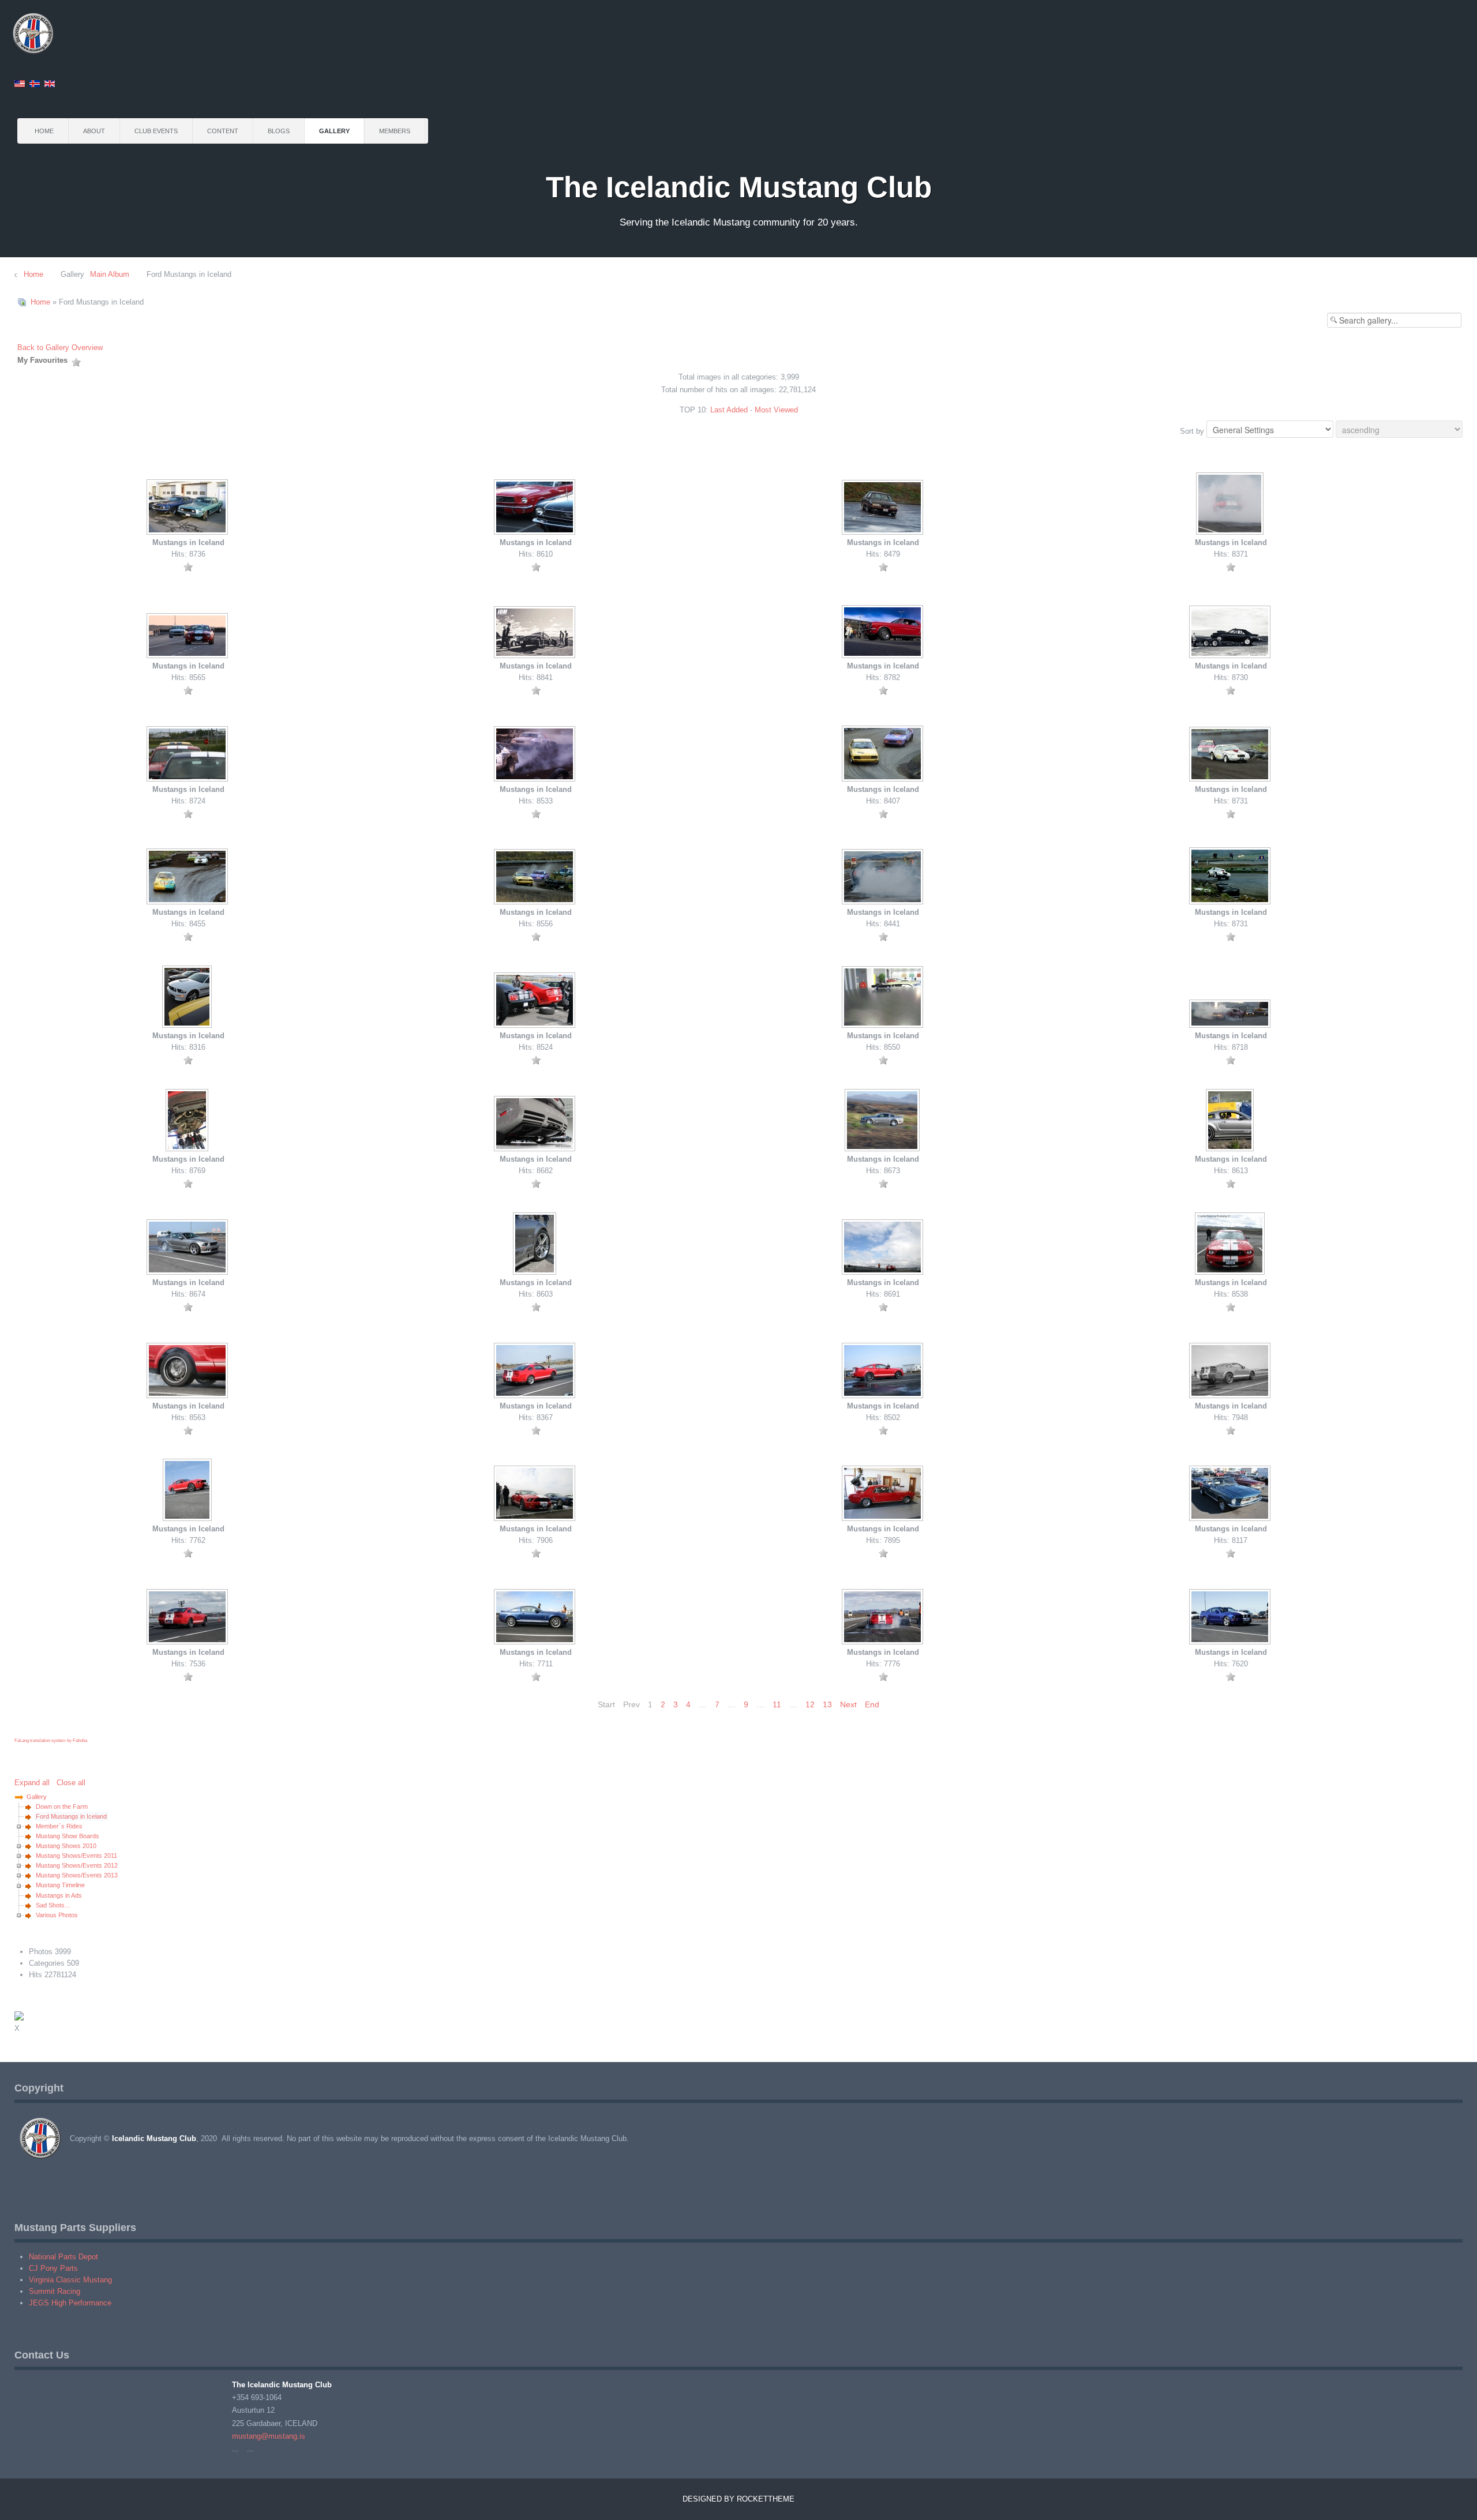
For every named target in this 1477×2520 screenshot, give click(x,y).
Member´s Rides (59, 1826)
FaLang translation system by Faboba (51, 1740)
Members (395, 131)
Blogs (279, 131)
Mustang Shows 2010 (66, 1846)
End (872, 1704)
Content (223, 131)
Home (44, 131)
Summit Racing (55, 2291)
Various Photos (57, 1915)
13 (827, 1704)
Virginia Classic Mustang (70, 2280)
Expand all (34, 1783)
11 (777, 1704)
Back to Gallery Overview (60, 348)
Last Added (729, 410)
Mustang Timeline (60, 1885)
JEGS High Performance (70, 2303)
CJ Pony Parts (53, 2268)
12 (810, 1704)
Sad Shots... (53, 1905)
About (94, 131)
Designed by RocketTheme (738, 2499)
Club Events (156, 131)
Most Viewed (776, 410)
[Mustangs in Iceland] (188, 508)
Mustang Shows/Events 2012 (77, 1865)
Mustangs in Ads (59, 1895)
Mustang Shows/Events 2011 (76, 1856)
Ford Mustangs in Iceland (71, 1816)
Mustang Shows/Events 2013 (77, 1875)
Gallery (334, 131)
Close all (71, 1783)
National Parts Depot (63, 2257)
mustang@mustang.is (269, 2436)
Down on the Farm (62, 1807)
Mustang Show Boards (68, 1836)
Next (848, 1704)
